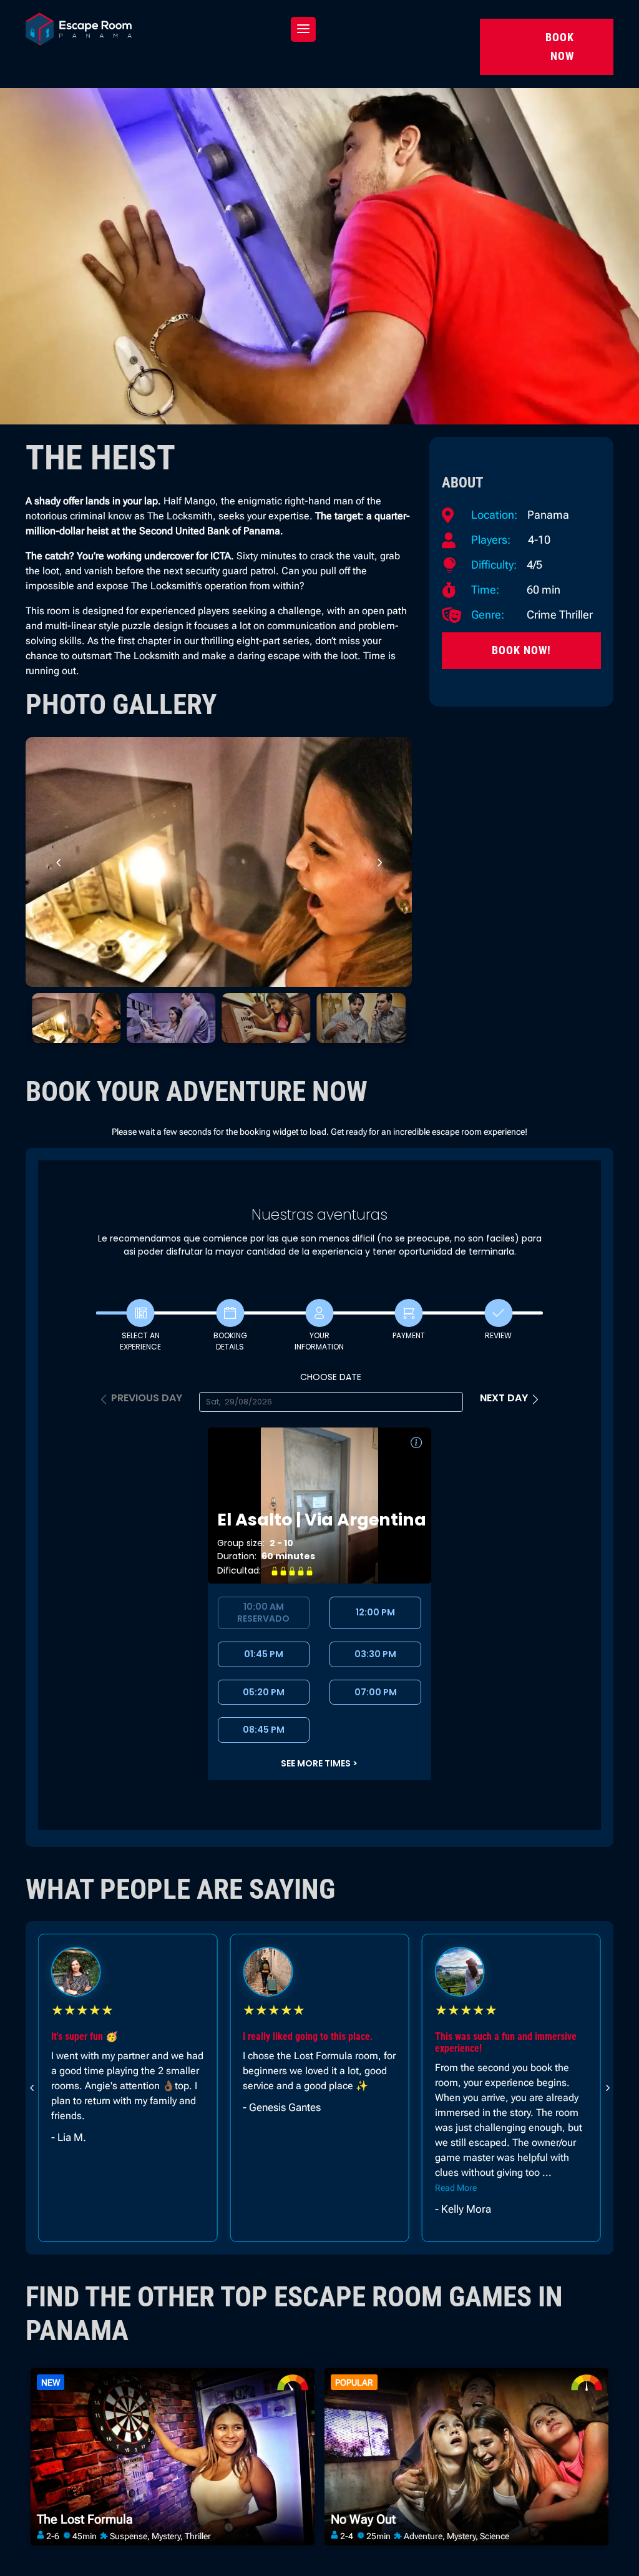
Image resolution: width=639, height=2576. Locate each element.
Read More (264, 2188)
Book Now (560, 47)
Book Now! (521, 650)
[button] (379, 862)
